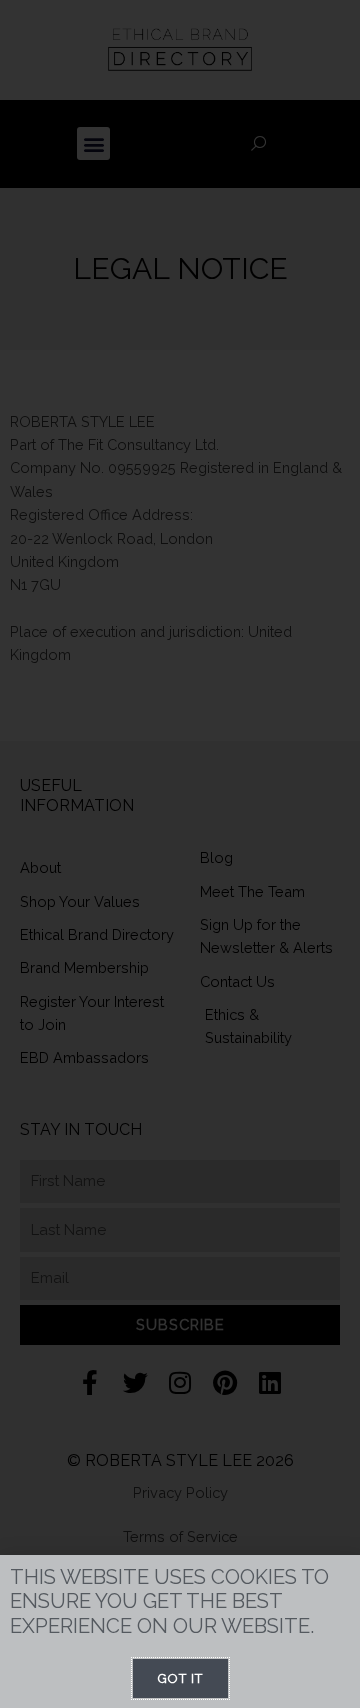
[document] (180, 854)
